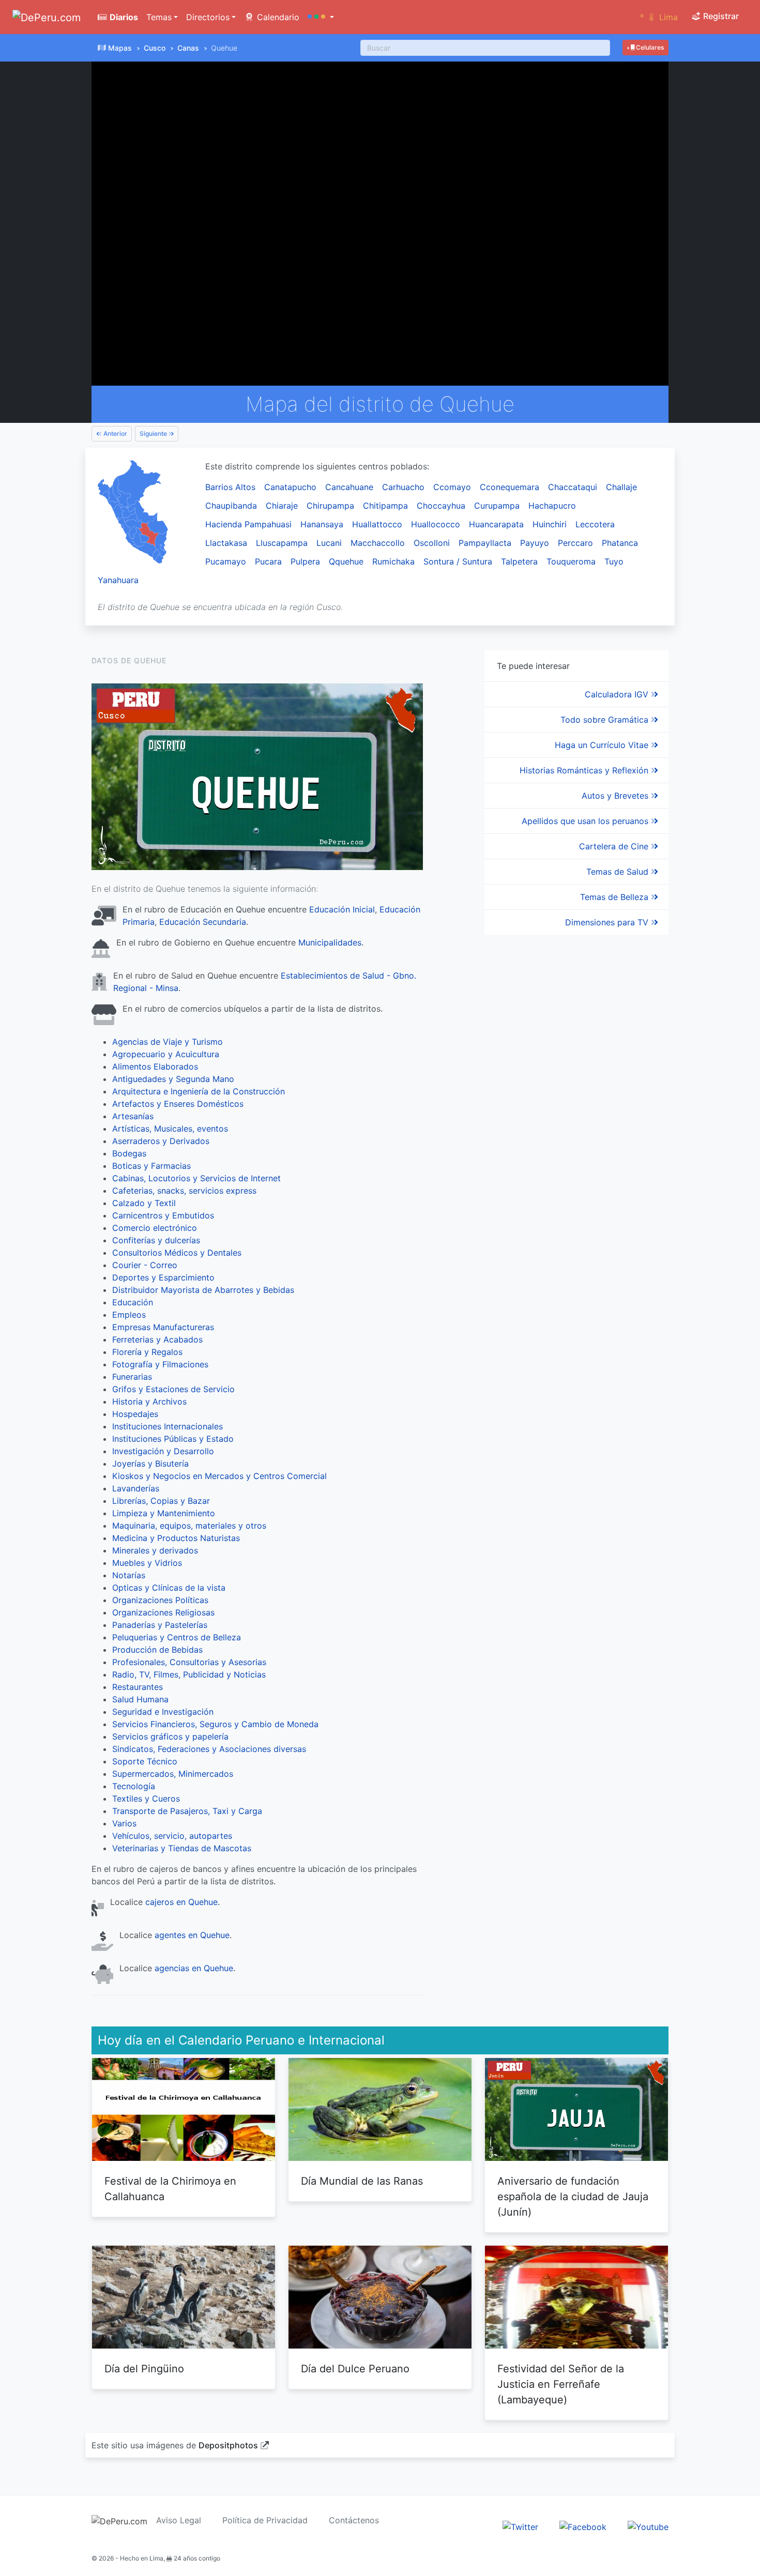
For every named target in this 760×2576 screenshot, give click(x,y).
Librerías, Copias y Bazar (161, 1501)
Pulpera (305, 561)
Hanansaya (322, 524)
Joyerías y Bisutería (150, 1464)
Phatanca (620, 543)
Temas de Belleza (615, 897)
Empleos (129, 1315)
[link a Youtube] (648, 2526)
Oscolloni (432, 543)
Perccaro (575, 543)
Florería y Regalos (147, 1352)
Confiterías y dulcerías (156, 1240)
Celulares (649, 47)
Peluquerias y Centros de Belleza (177, 1637)
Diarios (123, 17)
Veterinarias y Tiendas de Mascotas (182, 1848)
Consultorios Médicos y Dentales (177, 1253)
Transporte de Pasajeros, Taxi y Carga (187, 1811)
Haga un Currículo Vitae (603, 745)
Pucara (268, 561)
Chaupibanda (231, 506)
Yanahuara (118, 580)
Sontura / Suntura (458, 561)
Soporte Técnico (145, 1761)
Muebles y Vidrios (147, 1563)
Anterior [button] (115, 433)
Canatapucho (290, 487)
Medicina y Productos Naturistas (176, 1538)
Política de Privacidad (265, 2520)
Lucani (329, 543)
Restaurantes (138, 1687)
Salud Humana (140, 1699)
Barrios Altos (230, 487)
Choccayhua (441, 506)
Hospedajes (135, 1414)
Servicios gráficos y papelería (170, 1736)
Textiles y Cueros (146, 1798)
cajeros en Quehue (181, 1902)
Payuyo (535, 543)
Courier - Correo (145, 1265)
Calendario (277, 17)
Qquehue (346, 561)
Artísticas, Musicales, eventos (170, 1129)
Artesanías (133, 1116)
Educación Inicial (342, 909)
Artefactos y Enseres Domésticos (178, 1104)
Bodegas (129, 1153)
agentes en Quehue (192, 1935)
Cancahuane (349, 487)
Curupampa (497, 506)
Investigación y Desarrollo (163, 1451)
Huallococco (436, 524)
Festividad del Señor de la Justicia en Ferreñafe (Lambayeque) (561, 2384)
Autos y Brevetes (616, 796)
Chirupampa (330, 506)
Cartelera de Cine (615, 846)
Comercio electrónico (155, 1228)
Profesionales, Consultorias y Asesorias (189, 1662)
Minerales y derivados (155, 1550)
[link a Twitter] (520, 2526)
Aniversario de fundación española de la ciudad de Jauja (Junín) (573, 2197)
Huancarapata (496, 524)
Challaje (621, 487)
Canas (188, 48)
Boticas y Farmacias (151, 1166)
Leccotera (595, 524)
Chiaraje (282, 506)
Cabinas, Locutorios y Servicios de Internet (196, 1178)
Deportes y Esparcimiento (163, 1277)
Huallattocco (377, 524)
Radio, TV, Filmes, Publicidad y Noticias (189, 1674)
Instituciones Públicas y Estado (173, 1439)
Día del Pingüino (144, 2369)
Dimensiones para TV (608, 922)
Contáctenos (354, 2520)
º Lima (659, 17)
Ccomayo (452, 487)
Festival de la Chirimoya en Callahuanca (170, 2189)
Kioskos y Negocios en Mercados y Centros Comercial (219, 1476)
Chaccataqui (573, 487)
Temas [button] (159, 17)
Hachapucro (552, 506)
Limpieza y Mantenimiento (164, 1513)
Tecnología (134, 1786)
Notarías (129, 1575)
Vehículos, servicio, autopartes (172, 1836)
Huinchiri (550, 524)
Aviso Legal (179, 2520)
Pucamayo (226, 561)
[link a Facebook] (583, 2526)
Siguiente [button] (154, 433)
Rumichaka (393, 561)
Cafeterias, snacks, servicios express (184, 1191)
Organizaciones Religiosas (163, 1612)
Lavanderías (136, 1488)
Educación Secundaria (203, 922)
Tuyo (614, 561)
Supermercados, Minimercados (173, 1774)
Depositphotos (228, 2445)
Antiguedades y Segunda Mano (173, 1079)
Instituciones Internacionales (168, 1426)
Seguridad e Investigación (163, 1712)
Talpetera (519, 561)
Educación (133, 1302)
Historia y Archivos (149, 1401)
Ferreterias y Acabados (157, 1339)
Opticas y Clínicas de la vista (169, 1588)
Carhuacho (403, 487)
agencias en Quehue (194, 1968)
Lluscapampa (282, 543)
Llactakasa (226, 543)
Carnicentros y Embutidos (163, 1215)
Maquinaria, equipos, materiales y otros (189, 1526)
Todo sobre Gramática (606, 720)
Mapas (120, 48)
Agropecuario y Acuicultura (166, 1054)
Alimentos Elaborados (155, 1066)
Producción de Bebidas (157, 1650)
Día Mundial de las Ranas (362, 2181)
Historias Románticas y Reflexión (585, 770)
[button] (321, 17)
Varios (124, 1823)
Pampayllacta (485, 543)
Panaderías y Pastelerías (160, 1625)
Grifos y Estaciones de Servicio (173, 1389)
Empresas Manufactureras (163, 1327)
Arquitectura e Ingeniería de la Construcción (199, 1091)
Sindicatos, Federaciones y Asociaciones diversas (209, 1749)
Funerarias (132, 1377)
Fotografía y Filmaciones (160, 1364)
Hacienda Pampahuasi (248, 524)
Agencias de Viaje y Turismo (168, 1042)
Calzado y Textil (144, 1203)
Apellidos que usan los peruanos (586, 821)
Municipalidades (330, 942)
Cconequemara (510, 487)
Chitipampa (385, 506)
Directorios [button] (208, 17)
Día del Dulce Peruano (355, 2369)
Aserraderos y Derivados (161, 1141)
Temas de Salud (619, 872)
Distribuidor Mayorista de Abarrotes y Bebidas (203, 1290)
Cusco (155, 48)
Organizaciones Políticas (160, 1600)
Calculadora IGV (618, 694)
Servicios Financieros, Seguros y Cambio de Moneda (215, 1724)
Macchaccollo (378, 543)
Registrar (720, 16)
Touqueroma (571, 561)
